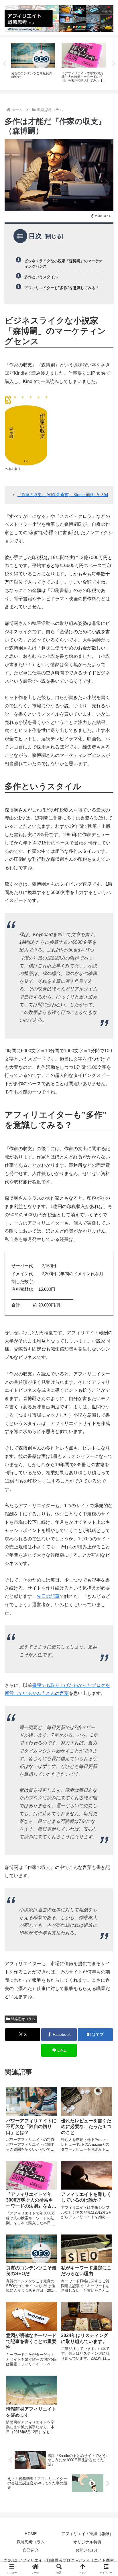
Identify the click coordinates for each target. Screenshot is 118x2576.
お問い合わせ (87, 2550)
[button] (106, 1427)
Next (114, 64)
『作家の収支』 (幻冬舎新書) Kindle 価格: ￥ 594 (63, 495)
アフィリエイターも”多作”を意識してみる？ (62, 288)
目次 (35, 236)
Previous (4, 64)
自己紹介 (31, 2550)
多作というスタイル (41, 277)
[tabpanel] (33, 63)
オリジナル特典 (87, 2542)
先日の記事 (48, 1596)
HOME (31, 2534)
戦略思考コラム (23, 2019)
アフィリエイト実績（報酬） (87, 2534)
